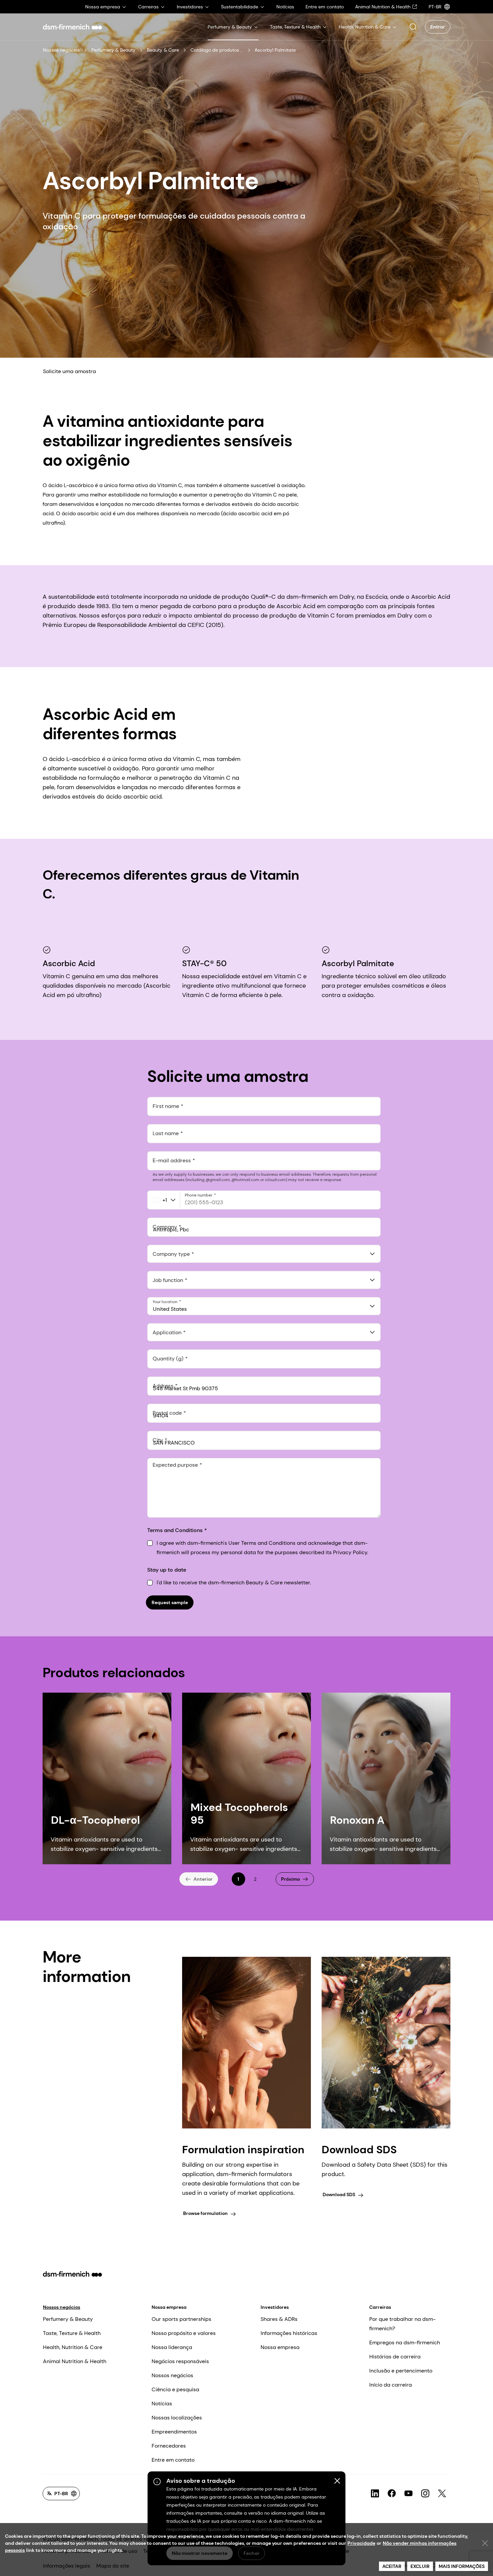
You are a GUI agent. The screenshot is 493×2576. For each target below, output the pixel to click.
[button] (413, 27)
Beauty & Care (163, 50)
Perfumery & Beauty (113, 50)
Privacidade (361, 2543)
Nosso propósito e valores (184, 2333)
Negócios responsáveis (180, 2361)
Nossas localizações (177, 2418)
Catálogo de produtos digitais (217, 50)
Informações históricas (289, 2333)
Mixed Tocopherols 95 (239, 1814)
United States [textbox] (170, 1309)
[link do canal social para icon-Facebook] (392, 2494)
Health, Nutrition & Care (73, 2347)
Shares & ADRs (279, 2319)
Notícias (162, 2404)
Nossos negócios (61, 50)
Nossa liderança (172, 2347)
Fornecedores (169, 2446)
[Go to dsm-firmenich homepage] (72, 27)
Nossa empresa (169, 2307)
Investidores (275, 2307)
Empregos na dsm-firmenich (405, 2343)
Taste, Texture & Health (72, 2333)
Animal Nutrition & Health (75, 2361)
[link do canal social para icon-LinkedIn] (375, 2494)
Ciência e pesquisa (175, 2389)
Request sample (170, 1602)
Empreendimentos (174, 2432)
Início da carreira (391, 2385)
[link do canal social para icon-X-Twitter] (442, 2494)
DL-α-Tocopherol (95, 1820)
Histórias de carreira (395, 2357)
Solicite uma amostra (69, 371)
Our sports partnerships (181, 2319)
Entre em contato (173, 2460)
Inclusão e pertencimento (401, 2371)
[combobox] (264, 1254)
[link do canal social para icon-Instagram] (425, 2494)
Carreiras (380, 2307)
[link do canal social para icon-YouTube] (408, 2494)
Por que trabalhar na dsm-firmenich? (402, 2324)
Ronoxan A (357, 1820)
